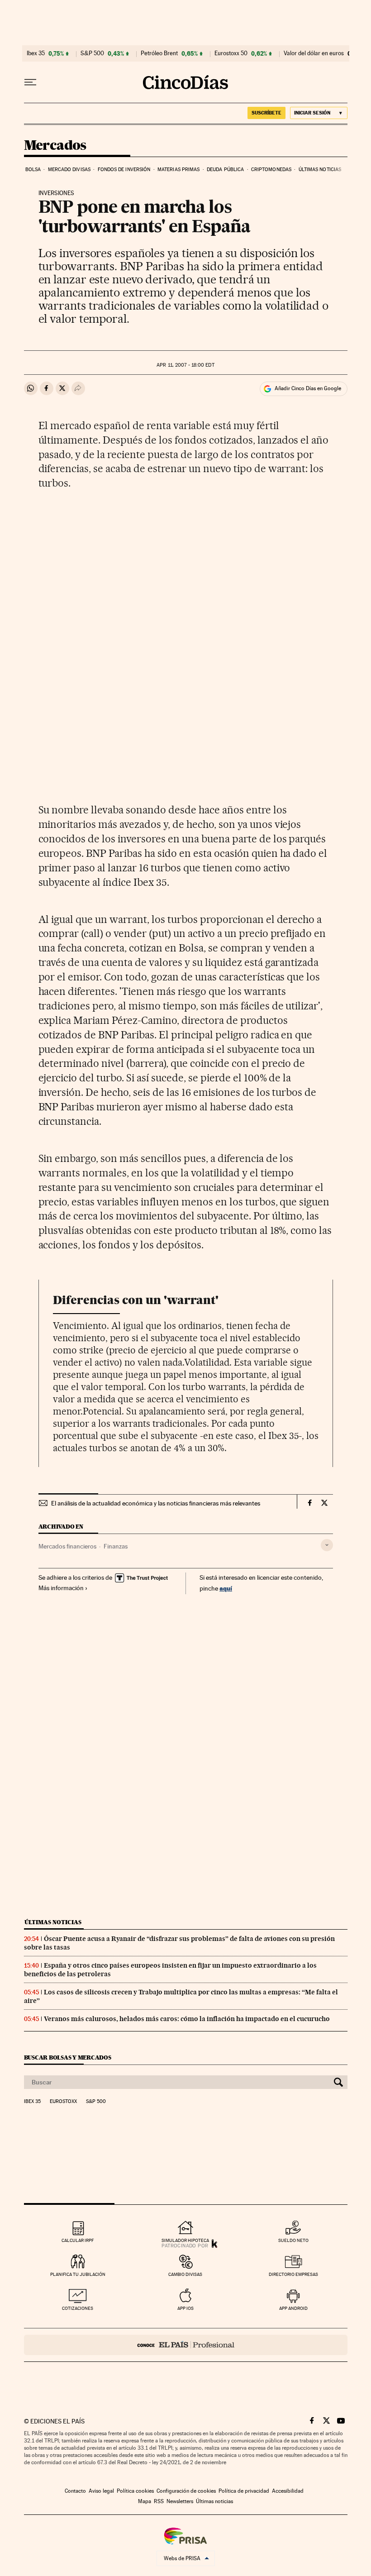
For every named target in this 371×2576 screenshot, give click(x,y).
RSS (159, 2501)
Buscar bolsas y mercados (68, 2057)
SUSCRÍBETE (266, 113)
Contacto (75, 2491)
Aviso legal (101, 2491)
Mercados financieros (67, 1546)
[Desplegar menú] (30, 82)
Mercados (55, 146)
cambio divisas (185, 2274)
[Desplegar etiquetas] (327, 1545)
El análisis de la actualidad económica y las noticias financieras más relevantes (156, 1503)
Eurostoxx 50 (231, 53)
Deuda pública (225, 170)
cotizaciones (78, 2308)
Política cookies (135, 2491)
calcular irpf (78, 2240)
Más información (61, 1588)
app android (293, 2308)
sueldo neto (293, 2240)
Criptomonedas (271, 170)
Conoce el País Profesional (186, 2345)
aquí (226, 1588)
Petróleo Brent (159, 53)
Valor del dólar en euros (314, 53)
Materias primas (179, 170)
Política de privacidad (244, 2491)
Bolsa (33, 170)
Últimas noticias (320, 170)
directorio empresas (293, 2274)
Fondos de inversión (124, 170)
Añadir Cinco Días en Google (308, 388)
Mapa (145, 2501)
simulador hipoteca (185, 2240)
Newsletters (180, 2501)
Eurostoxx (63, 2102)
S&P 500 (92, 53)
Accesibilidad (288, 2491)
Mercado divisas (69, 170)
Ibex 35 (36, 53)
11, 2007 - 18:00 (185, 365)
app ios (185, 2308)
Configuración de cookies (186, 2491)
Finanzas (116, 1546)
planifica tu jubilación (78, 2274)
